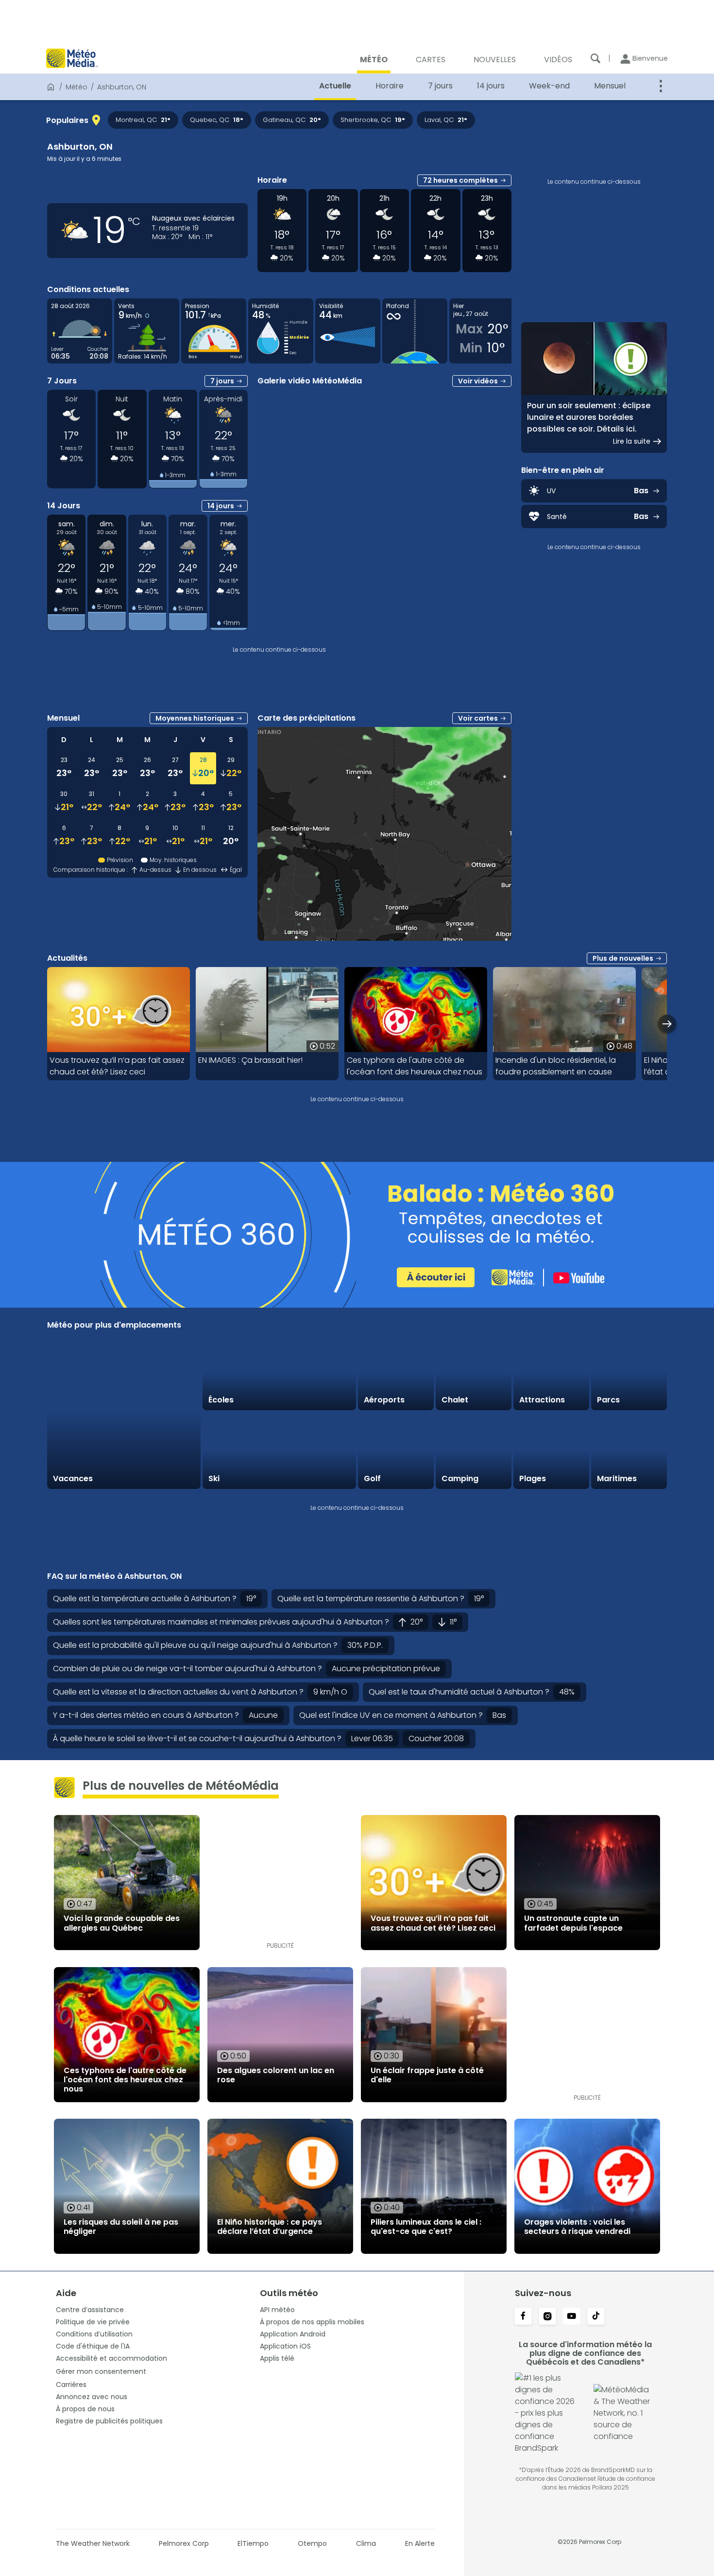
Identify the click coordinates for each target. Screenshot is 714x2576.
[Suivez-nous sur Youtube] (572, 2317)
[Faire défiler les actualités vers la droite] (667, 1024)
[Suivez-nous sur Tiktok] (596, 2317)
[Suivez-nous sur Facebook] (523, 2317)
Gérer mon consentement (101, 2371)
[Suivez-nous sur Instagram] (547, 2317)
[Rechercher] (595, 58)
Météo (76, 87)
